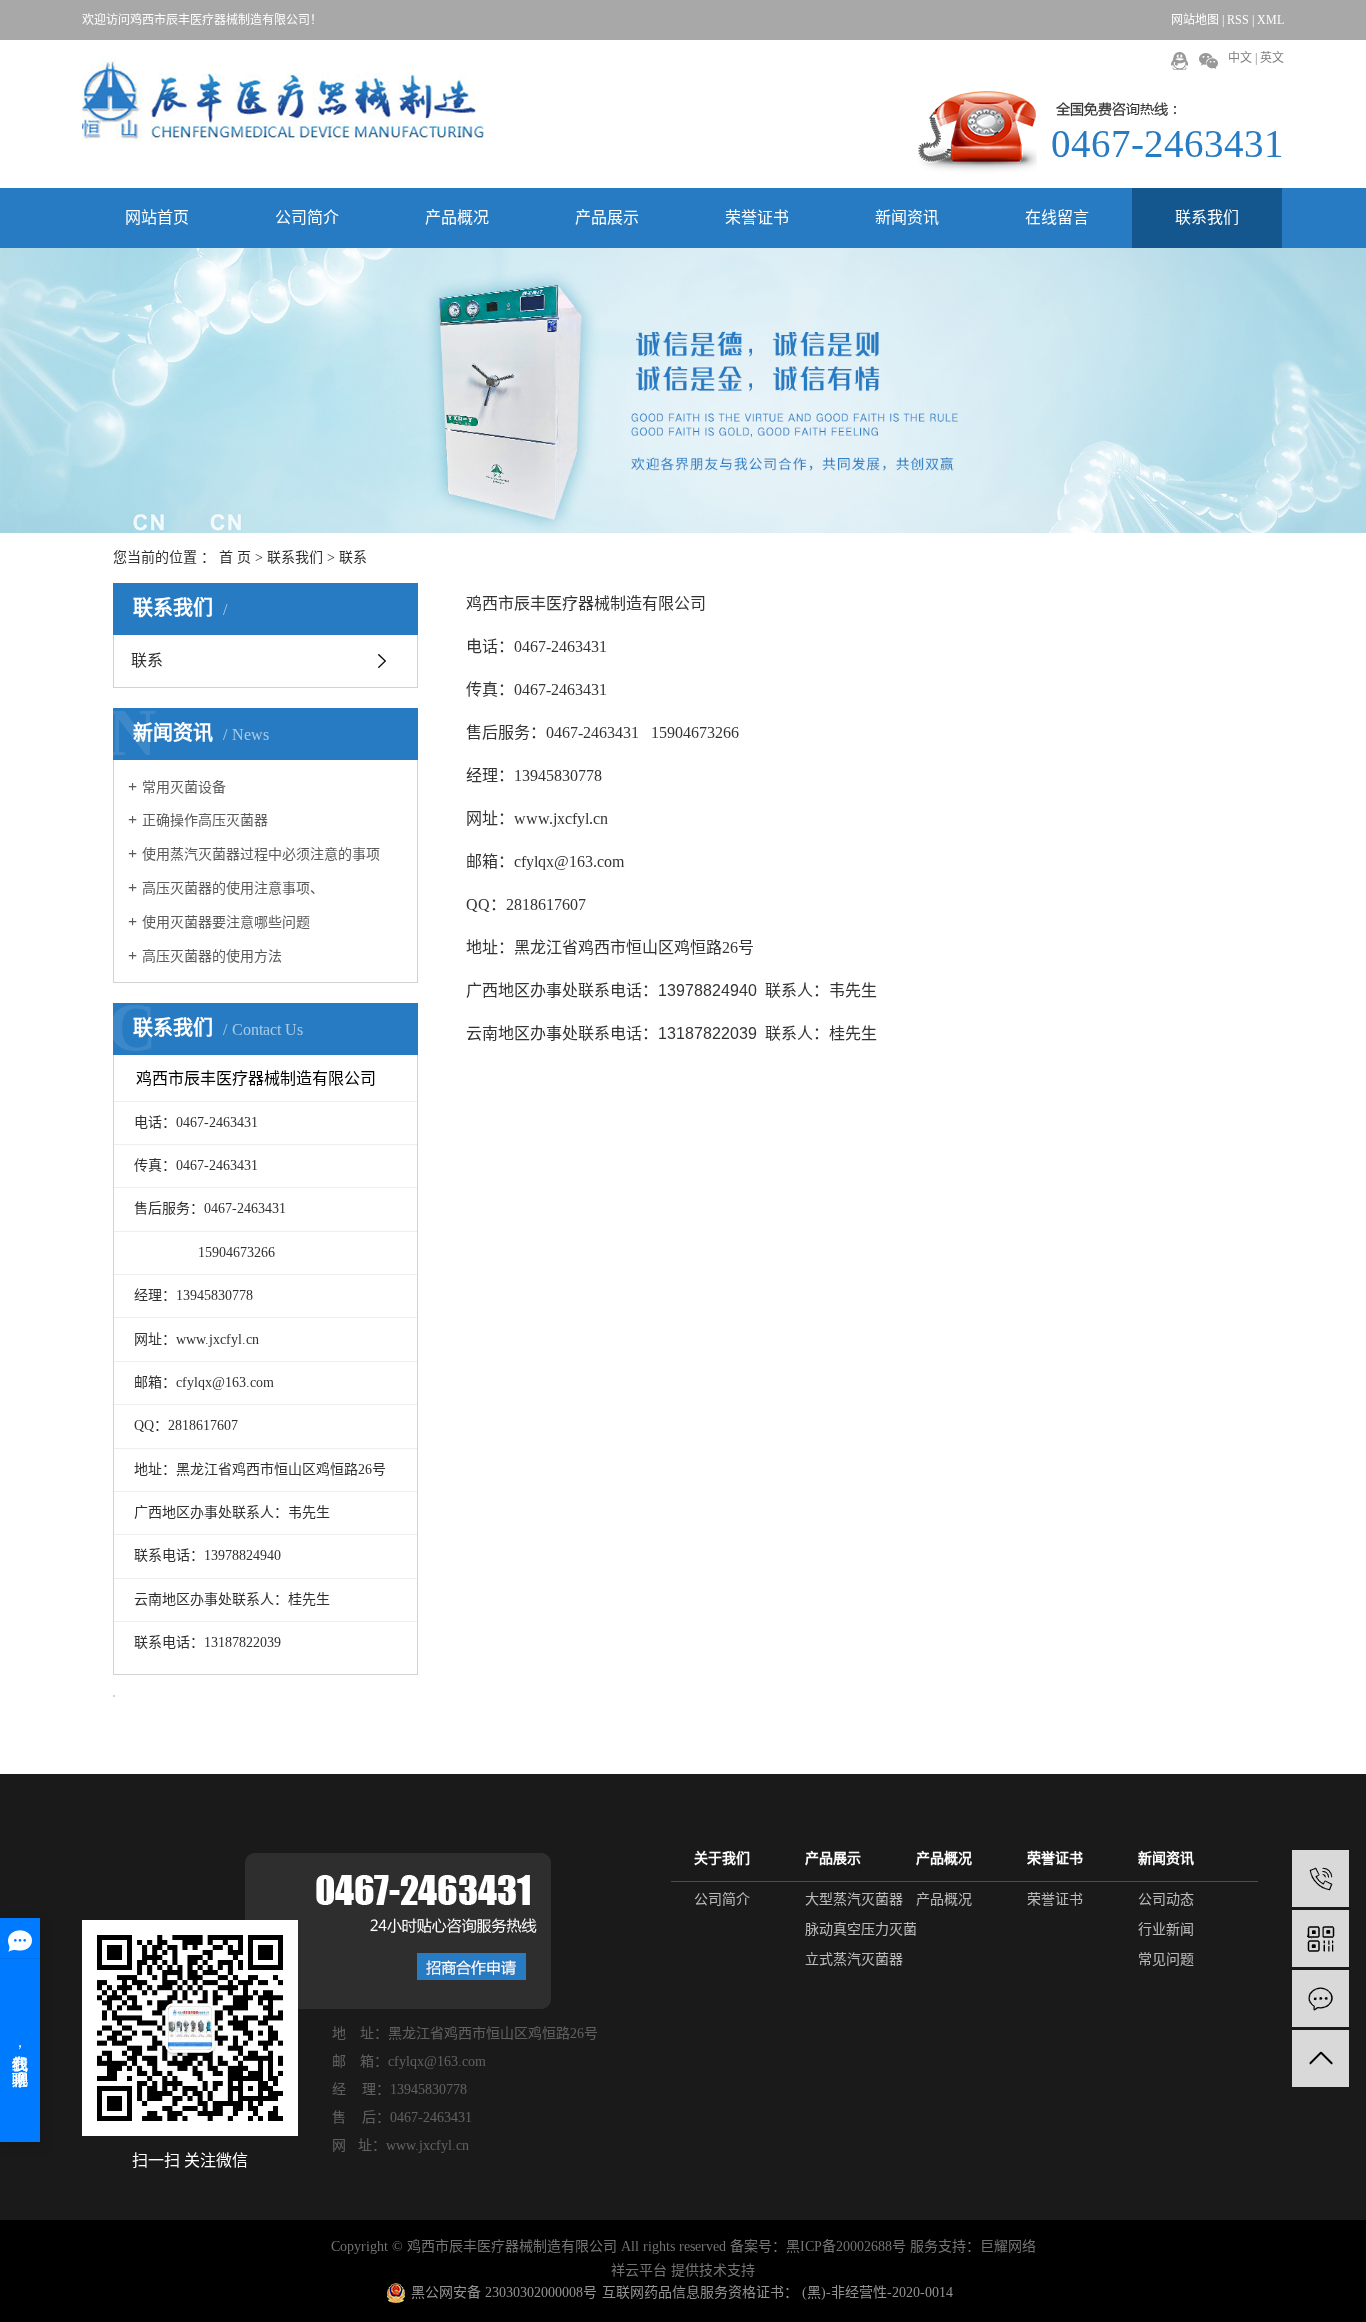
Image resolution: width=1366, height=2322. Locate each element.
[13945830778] (1320, 1878)
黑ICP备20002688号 (846, 2246)
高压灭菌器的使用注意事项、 (233, 888)
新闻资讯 (907, 217)
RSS (1238, 20)
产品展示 (607, 217)
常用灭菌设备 (184, 787)
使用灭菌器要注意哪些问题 (226, 922)
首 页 (235, 557)
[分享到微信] (1208, 61)
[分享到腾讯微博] (1179, 61)
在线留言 (1057, 217)
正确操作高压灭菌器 (205, 820)
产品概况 (457, 217)
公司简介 (307, 217)
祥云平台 (639, 2270)
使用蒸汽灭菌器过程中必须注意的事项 (261, 854)
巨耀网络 (1008, 2246)
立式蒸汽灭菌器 (854, 1959)
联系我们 (1207, 217)
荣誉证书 (757, 217)
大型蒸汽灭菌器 (854, 1899)
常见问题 (1166, 1959)
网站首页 (157, 217)
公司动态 (1166, 1899)
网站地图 (1195, 20)
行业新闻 (1166, 1929)
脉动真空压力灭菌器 (868, 1929)
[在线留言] (1320, 1998)
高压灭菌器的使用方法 (212, 956)
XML (1270, 20)
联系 (147, 660)
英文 (1272, 58)
